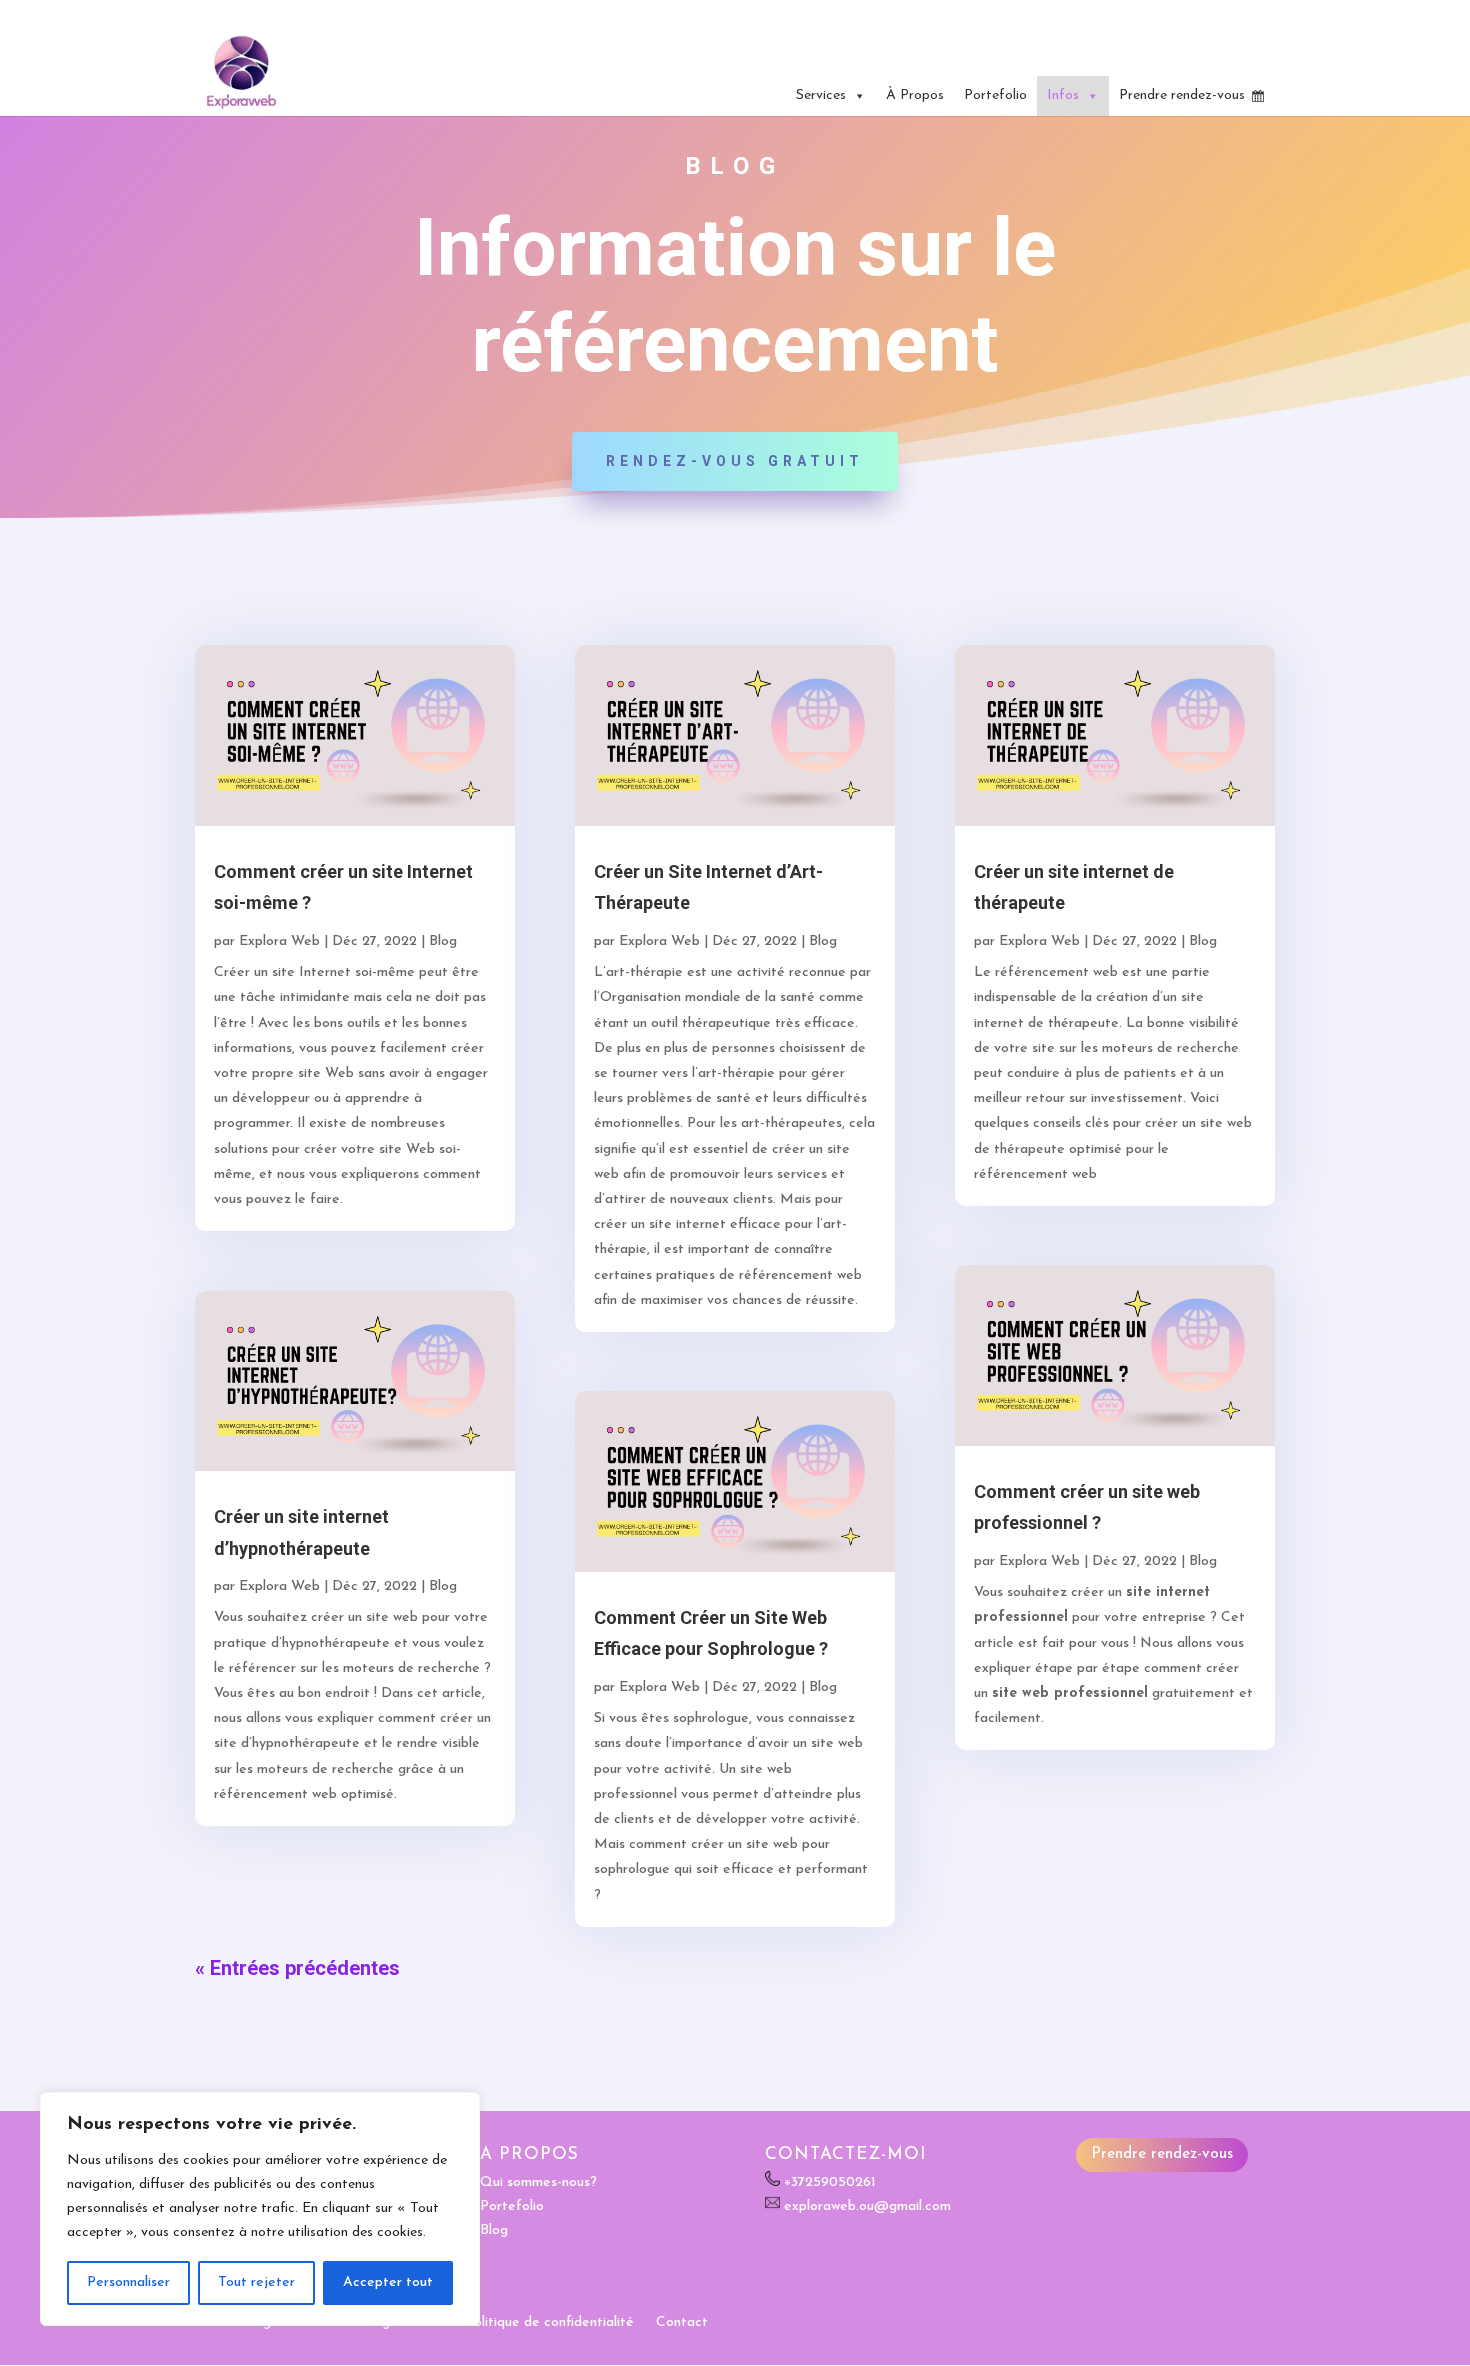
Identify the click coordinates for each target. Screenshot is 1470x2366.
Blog (443, 941)
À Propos (915, 95)
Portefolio (995, 95)
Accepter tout (388, 2282)
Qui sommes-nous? (538, 2182)
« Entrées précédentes (297, 1968)
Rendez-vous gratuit (735, 461)
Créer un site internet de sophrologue (1164, 15)
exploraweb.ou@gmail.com (867, 2206)
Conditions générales (377, 2323)
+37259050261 (830, 2182)
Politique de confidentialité (549, 2323)
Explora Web (279, 941)
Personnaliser (128, 2282)
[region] (260, 2209)
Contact (682, 2323)
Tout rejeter (256, 2282)
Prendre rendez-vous (1182, 95)
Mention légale (242, 2323)
